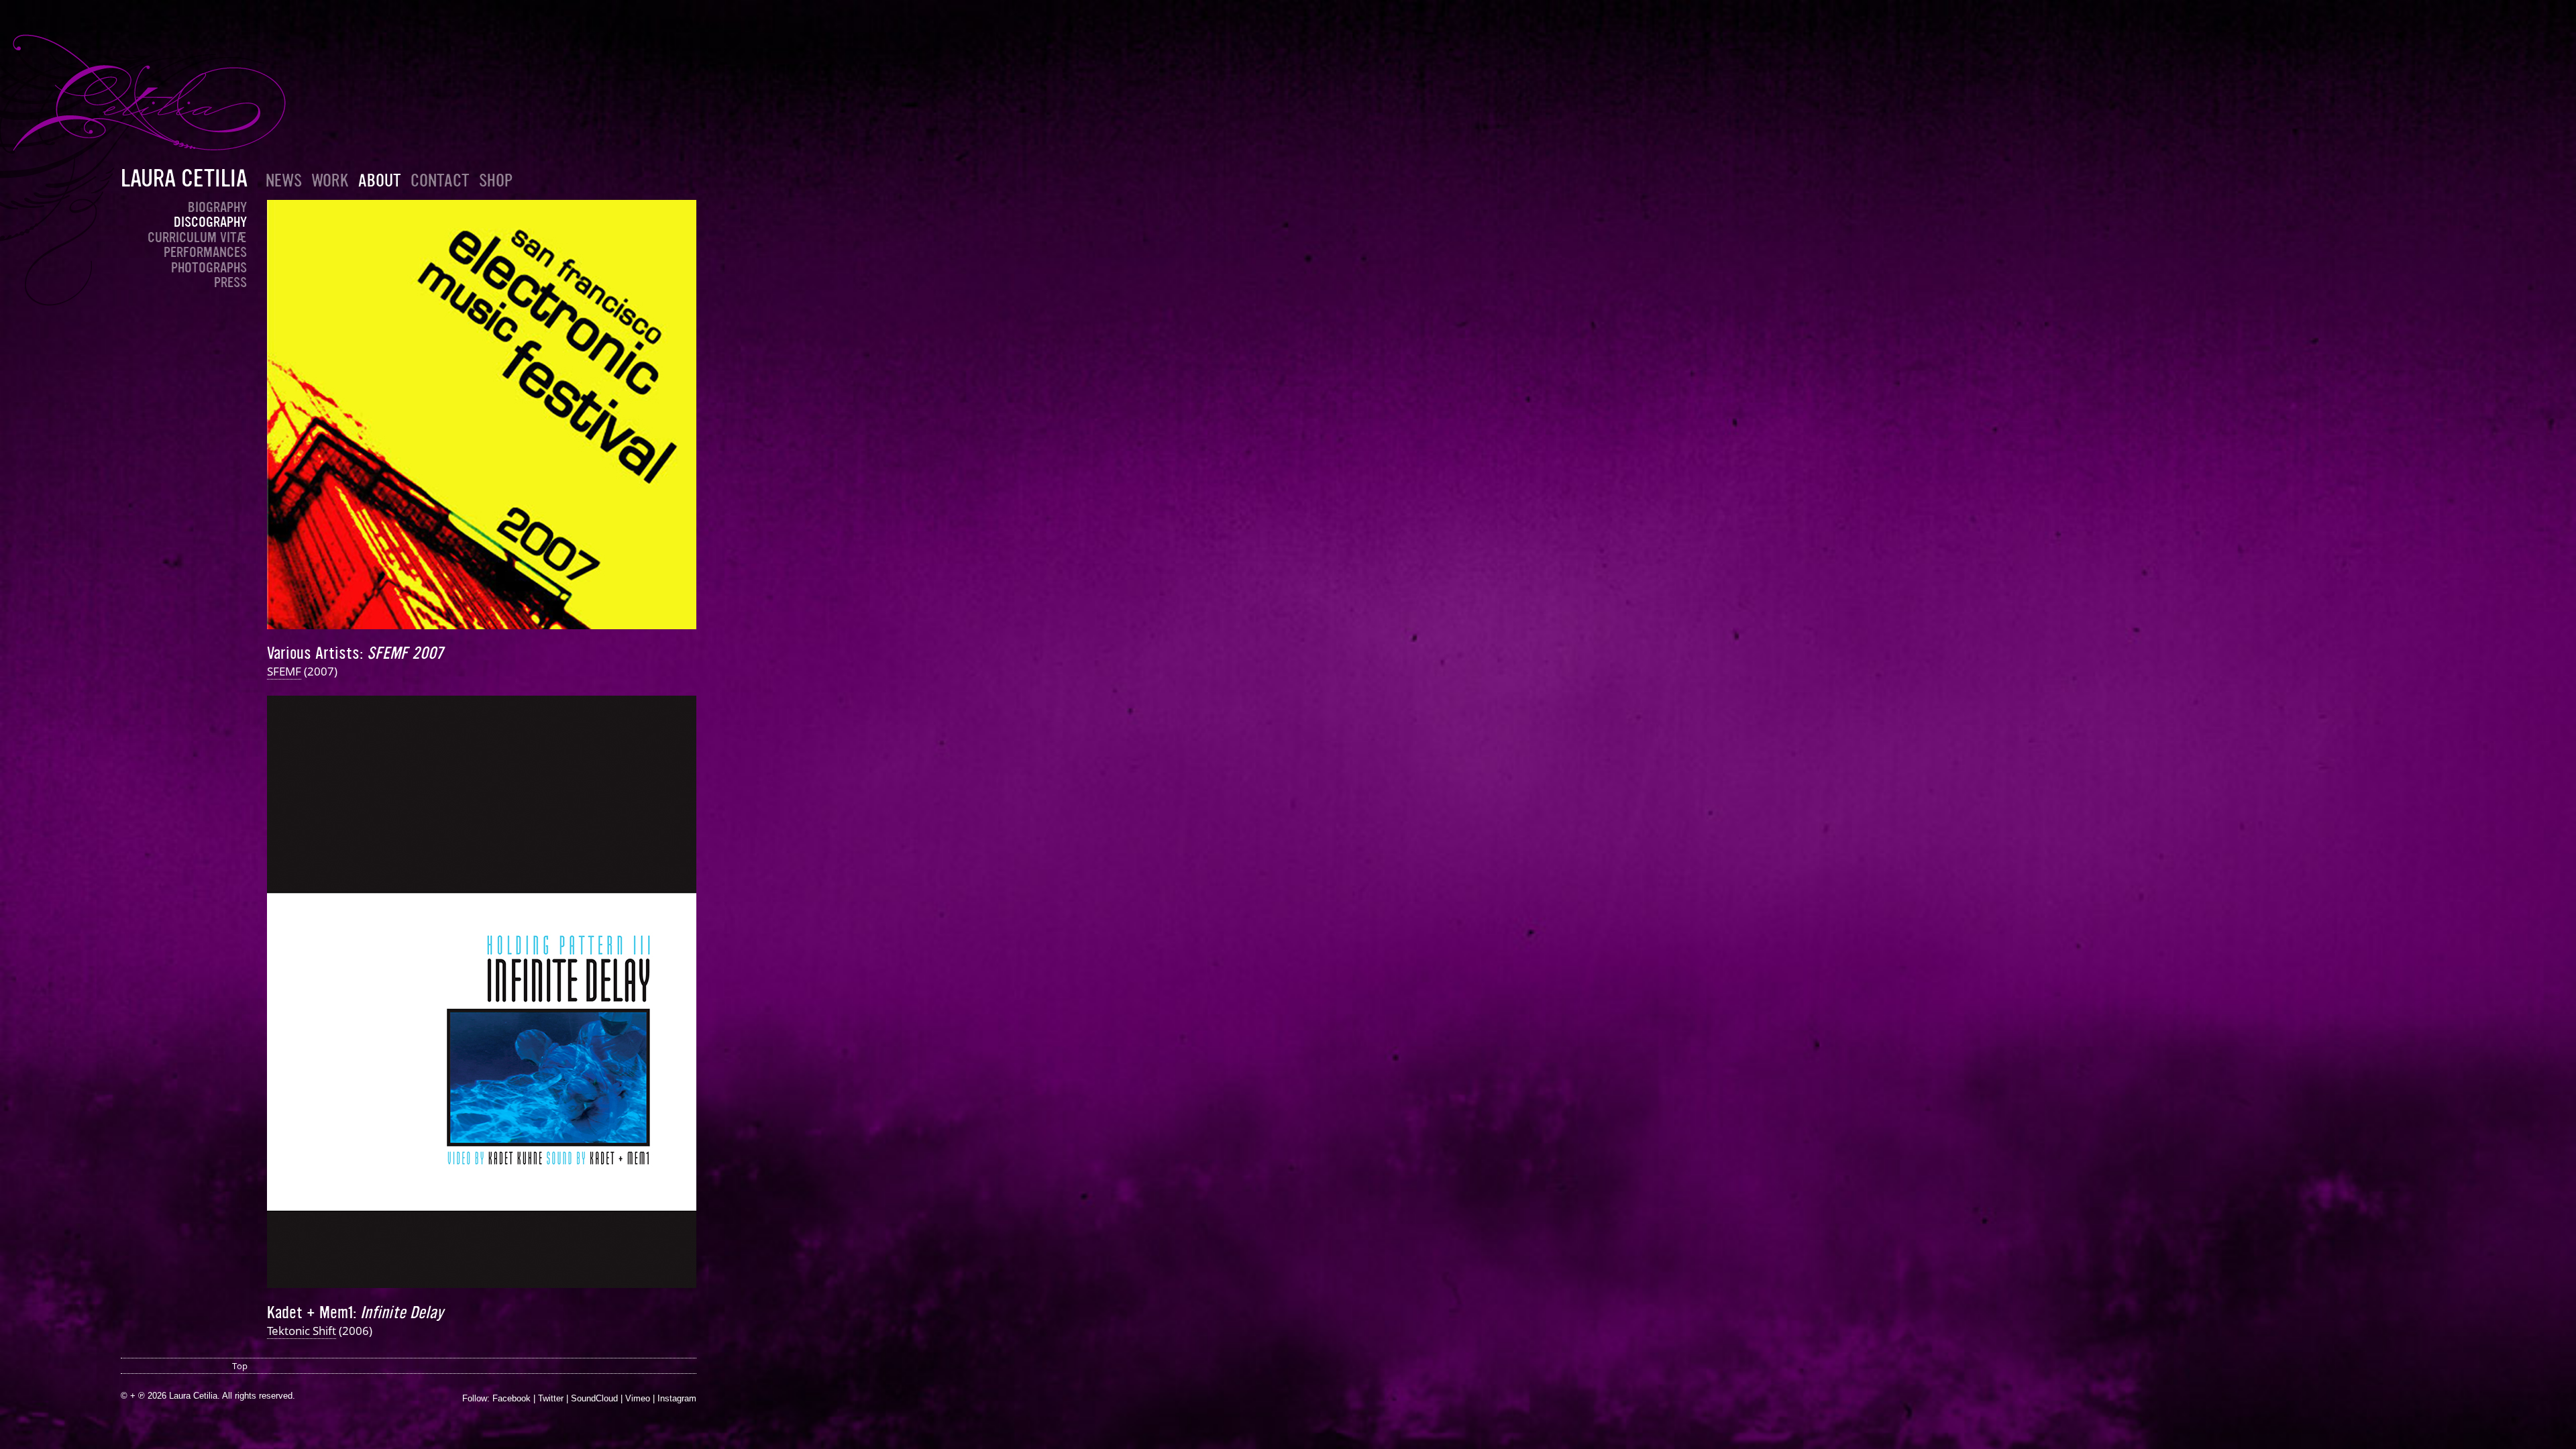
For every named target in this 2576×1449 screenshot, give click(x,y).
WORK (330, 181)
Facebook (512, 1398)
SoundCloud (594, 1398)
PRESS (230, 282)
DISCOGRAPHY (210, 222)
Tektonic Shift (302, 1331)
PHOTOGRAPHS (209, 268)
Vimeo (638, 1398)
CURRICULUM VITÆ (197, 237)
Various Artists (313, 653)
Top (240, 1366)
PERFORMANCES (205, 252)
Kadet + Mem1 (310, 1312)
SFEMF (284, 671)
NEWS (284, 181)
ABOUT (380, 181)
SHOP (496, 181)
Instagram (677, 1398)
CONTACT (440, 181)
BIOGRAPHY (217, 207)
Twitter (551, 1398)
